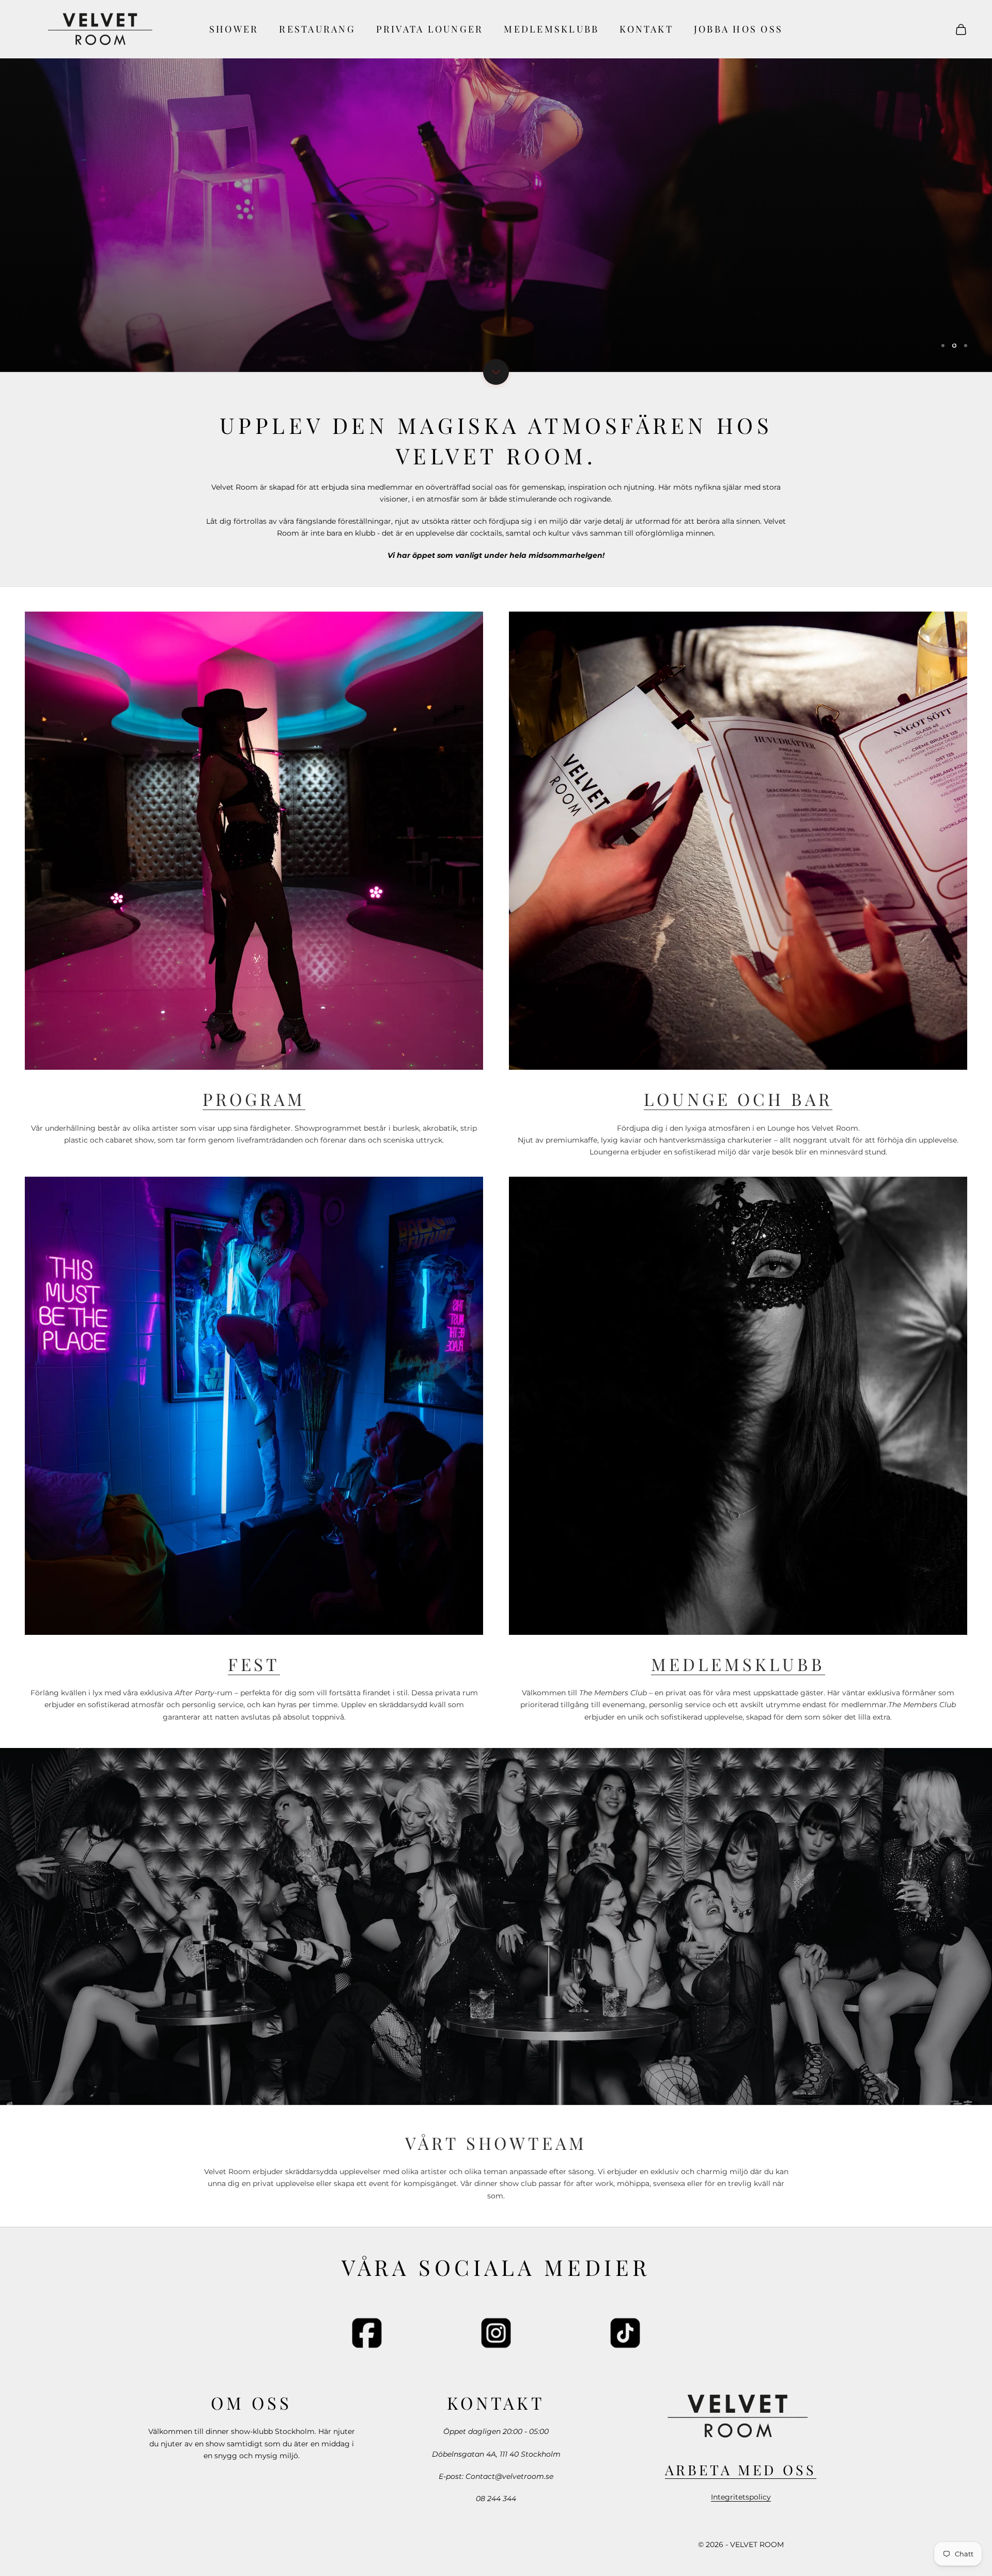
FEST (254, 1664)
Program (254, 1099)
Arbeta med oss (740, 2470)
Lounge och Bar (738, 1099)
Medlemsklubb (551, 29)
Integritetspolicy (741, 2497)
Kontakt (646, 29)
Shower (234, 29)
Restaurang (317, 29)
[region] (496, 186)
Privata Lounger (430, 29)
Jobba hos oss (738, 29)
